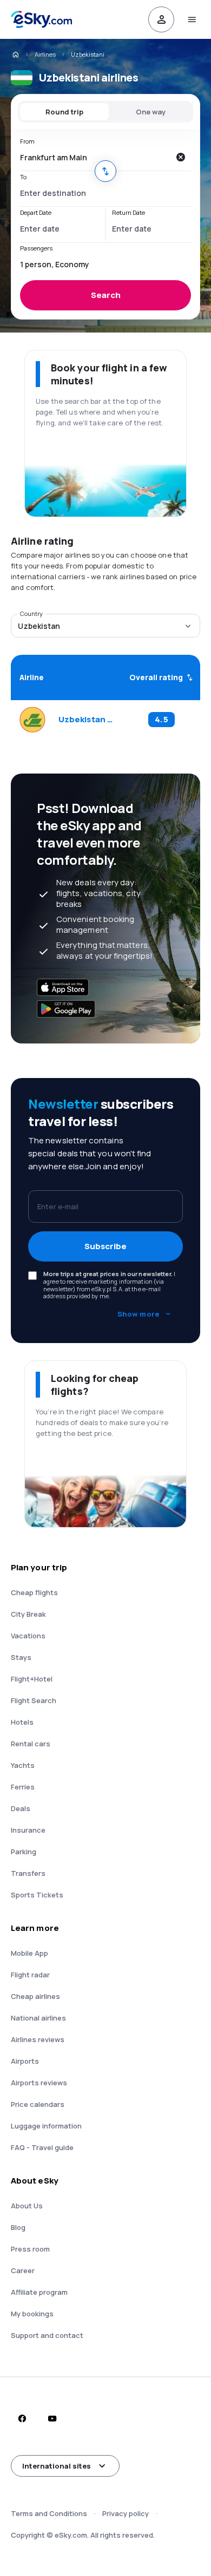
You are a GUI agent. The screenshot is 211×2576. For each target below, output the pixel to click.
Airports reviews (39, 2083)
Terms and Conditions (49, 2513)
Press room (30, 2249)
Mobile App (29, 1953)
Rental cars (31, 1744)
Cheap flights (34, 1592)
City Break (28, 1614)
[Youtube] (52, 2418)
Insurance (28, 1830)
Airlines (45, 54)
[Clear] (180, 157)
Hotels (22, 1722)
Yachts (23, 1765)
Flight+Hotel (32, 1679)
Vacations (28, 1636)
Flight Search (34, 1700)
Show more (138, 1314)
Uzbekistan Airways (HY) (86, 720)
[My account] (161, 19)
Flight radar (30, 1975)
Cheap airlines (35, 1996)
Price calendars (38, 2104)
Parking (24, 1852)
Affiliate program (39, 2292)
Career (23, 2270)
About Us (27, 2206)
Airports (25, 2061)
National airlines (38, 2018)
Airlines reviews (38, 2039)
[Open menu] (192, 19)
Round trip (64, 112)
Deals (21, 1808)
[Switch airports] (105, 171)
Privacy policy (126, 2513)
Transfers (28, 1873)
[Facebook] (22, 2418)
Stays (21, 1657)
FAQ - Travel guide (42, 2147)
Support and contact (47, 2335)
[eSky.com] (15, 55)
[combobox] (95, 157)
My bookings (32, 2314)
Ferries (23, 1787)
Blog (18, 2227)
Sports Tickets (37, 1895)
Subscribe (105, 1246)
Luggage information (46, 2126)
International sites (57, 2466)
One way (151, 112)
